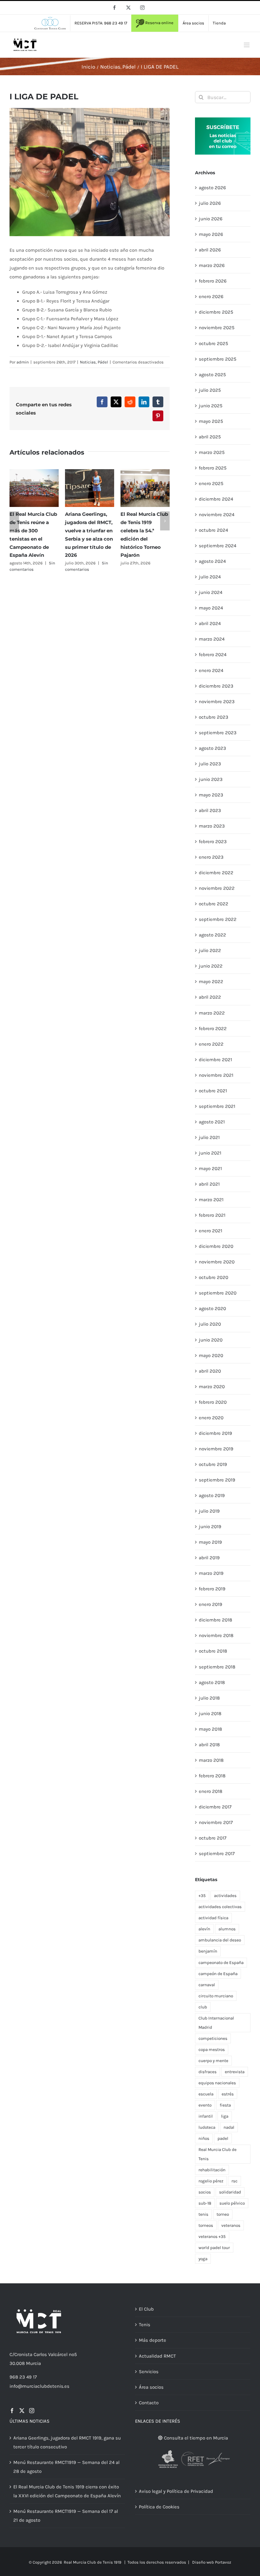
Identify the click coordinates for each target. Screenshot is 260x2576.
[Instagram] (32, 2411)
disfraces (208, 2072)
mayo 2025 (211, 421)
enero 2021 (211, 1231)
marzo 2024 (212, 639)
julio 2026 (210, 203)
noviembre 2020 (217, 1262)
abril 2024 (210, 623)
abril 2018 (209, 1745)
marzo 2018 (211, 1760)
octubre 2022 (214, 904)
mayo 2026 (211, 234)
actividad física (213, 1918)
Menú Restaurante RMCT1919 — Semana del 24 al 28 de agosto (66, 2467)
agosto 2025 (212, 375)
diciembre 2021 (215, 1060)
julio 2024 (210, 577)
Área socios (151, 2387)
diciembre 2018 (215, 1620)
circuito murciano (216, 1996)
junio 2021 (210, 1153)
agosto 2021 (212, 1122)
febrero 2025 (213, 468)
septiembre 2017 (217, 1854)
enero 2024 (211, 670)
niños (204, 2138)
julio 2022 (210, 950)
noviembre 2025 (217, 328)
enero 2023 (211, 857)
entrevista (235, 2072)
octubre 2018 (213, 1651)
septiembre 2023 (218, 733)
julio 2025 (210, 390)
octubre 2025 (213, 343)
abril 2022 (210, 997)
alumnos (227, 1929)
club (203, 2007)
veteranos (231, 2225)
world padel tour (214, 2248)
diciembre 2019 (215, 1433)
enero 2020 (211, 1418)
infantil (206, 2116)
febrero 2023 (213, 842)
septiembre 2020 (218, 1293)
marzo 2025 (212, 452)
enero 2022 (211, 1044)
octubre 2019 (213, 1464)
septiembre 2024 (218, 546)
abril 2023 (210, 810)
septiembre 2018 (217, 1667)
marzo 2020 (212, 1387)
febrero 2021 (212, 1215)
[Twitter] (22, 2411)
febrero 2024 (213, 655)
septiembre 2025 (218, 359)
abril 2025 (210, 437)
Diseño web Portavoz (212, 2562)
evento (205, 2105)
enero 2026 (211, 296)
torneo (223, 2214)
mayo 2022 (211, 982)
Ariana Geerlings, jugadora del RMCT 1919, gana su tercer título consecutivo (67, 2442)
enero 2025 (211, 483)
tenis (203, 2214)
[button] (14, 521)
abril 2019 (209, 1558)
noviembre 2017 (216, 1822)
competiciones (213, 2038)
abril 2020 (210, 1371)
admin (23, 362)
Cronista (23, 2354)
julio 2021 (209, 1137)
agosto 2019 (212, 1495)
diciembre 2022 (216, 873)
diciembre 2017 (215, 1807)
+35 (202, 1896)
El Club (146, 2309)
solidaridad (230, 2192)
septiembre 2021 (217, 1106)
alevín (204, 1929)
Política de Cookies (159, 2507)
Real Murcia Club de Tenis (218, 2154)
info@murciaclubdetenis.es (39, 2386)
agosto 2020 (212, 1308)
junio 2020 (211, 1340)
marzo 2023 (212, 826)
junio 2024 (211, 592)
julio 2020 (210, 1324)
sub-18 (205, 2203)
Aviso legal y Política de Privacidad (176, 2491)
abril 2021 (209, 1184)
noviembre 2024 (217, 515)
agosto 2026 (212, 188)
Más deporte (153, 2340)
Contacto (149, 2403)
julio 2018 (209, 1698)
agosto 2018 (212, 1682)
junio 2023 (211, 779)
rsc (234, 2181)
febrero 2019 (212, 1589)
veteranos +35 (212, 2237)
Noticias (88, 362)
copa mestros (212, 2050)
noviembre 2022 (217, 888)
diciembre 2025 (216, 312)
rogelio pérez (211, 2181)
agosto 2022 (212, 935)
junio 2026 (211, 219)
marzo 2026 (212, 265)
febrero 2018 (212, 1776)
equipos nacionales (217, 2083)
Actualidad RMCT (157, 2356)
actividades (225, 1896)
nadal (229, 2127)
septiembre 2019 (217, 1480)
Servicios (149, 2372)
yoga (203, 2259)
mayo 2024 (211, 608)
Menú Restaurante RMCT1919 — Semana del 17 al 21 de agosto (66, 2516)
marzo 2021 (211, 1200)
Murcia (33, 2363)
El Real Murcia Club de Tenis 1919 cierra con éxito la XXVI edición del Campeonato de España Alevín (67, 2491)
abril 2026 (210, 250)
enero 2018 (211, 1791)
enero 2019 (211, 1604)
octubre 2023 (214, 717)
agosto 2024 (212, 561)
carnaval (207, 1985)
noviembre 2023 (217, 702)
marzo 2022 (212, 1013)
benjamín (208, 1951)
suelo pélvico (232, 2203)
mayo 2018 (210, 1729)
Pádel (103, 362)
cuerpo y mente (213, 2061)
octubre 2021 (213, 1091)
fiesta (225, 2105)
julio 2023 (210, 764)
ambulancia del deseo (220, 1940)
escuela (206, 2094)
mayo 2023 (211, 795)
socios (205, 2192)
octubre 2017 (213, 1838)
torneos (206, 2225)
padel (223, 2138)
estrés (228, 2094)
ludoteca (207, 2127)
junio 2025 (211, 406)
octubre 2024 (213, 530)
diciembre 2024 (216, 499)
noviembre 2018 (216, 1635)
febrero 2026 (213, 281)
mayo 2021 (210, 1168)
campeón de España (218, 1974)
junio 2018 (210, 1714)
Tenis (145, 2325)
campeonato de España (221, 1963)
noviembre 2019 (216, 1449)
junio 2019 (210, 1527)
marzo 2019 (211, 1573)
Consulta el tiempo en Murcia (195, 2438)
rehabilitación (212, 2170)
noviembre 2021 (216, 1075)
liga (225, 2116)
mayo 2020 (211, 1355)
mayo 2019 (210, 1542)
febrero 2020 (213, 1402)
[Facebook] (12, 2411)
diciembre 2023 (216, 686)
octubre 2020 (214, 1277)
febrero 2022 (213, 1028)
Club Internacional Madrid (216, 2023)
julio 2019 (209, 1511)
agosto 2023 (212, 748)
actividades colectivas (220, 1907)
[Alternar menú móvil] (247, 45)
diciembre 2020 (216, 1246)
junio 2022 (211, 966)
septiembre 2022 (218, 919)
